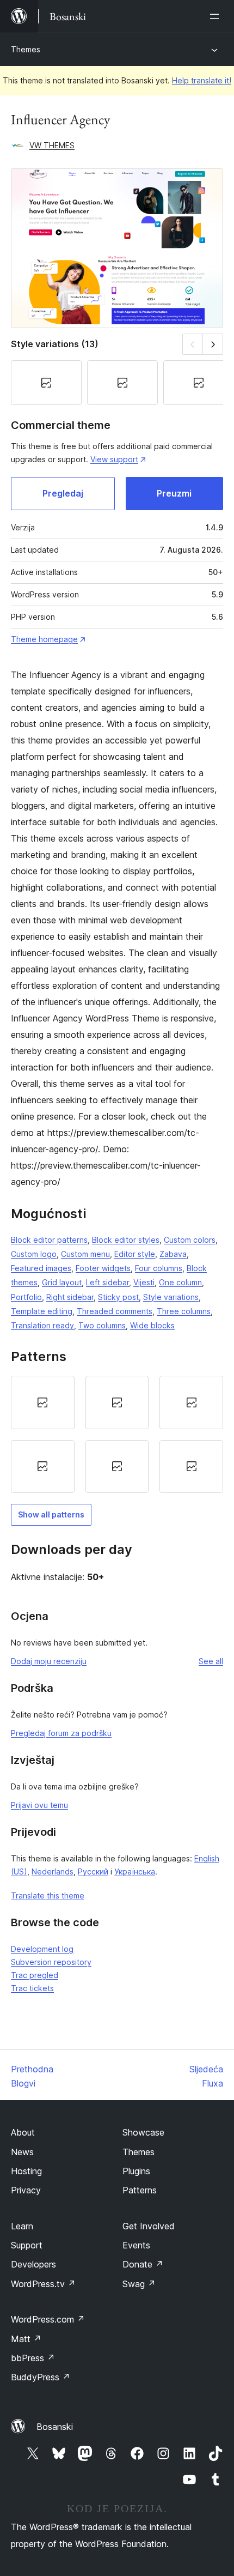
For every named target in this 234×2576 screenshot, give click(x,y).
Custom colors (190, 1240)
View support (114, 459)
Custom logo (34, 1254)
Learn (22, 2226)
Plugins (136, 2171)
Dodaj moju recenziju (49, 1661)
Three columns (184, 1311)
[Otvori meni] (217, 16)
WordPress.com (48, 2319)
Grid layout (62, 1282)
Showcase (143, 2132)
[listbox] (117, 1434)
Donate (143, 2264)
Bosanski (55, 2427)
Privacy (26, 2190)
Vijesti (144, 1282)
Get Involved (149, 2226)
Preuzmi (174, 493)
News (22, 2152)
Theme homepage (44, 639)
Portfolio (26, 1297)
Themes (26, 49)
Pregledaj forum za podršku (61, 1733)
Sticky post (118, 1297)
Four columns (159, 1268)
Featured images (41, 1268)
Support (27, 2245)
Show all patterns (51, 1514)
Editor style (135, 1254)
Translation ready (42, 1325)
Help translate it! (202, 80)
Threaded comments (115, 1311)
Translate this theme (48, 1895)
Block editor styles (126, 1240)
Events (136, 2245)
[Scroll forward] (213, 344)
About (23, 2132)
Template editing (42, 1311)
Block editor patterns (49, 1240)
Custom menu (85, 1254)
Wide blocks (152, 1325)
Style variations (171, 1297)
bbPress (33, 2358)
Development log (42, 1949)
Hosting (26, 2171)
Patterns (140, 2190)
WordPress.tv (43, 2284)
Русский (93, 1871)
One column (180, 1282)
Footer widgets (103, 1268)
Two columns (102, 1325)
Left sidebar (107, 1282)
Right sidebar (70, 1297)
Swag (139, 2284)
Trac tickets (32, 1988)
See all (211, 1661)
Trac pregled (35, 1975)
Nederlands (53, 1871)
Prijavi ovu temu (39, 1805)
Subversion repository (51, 1962)
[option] (43, 1402)
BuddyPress (41, 2377)
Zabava (173, 1254)
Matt (26, 2339)
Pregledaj (63, 493)
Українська (135, 1871)
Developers (33, 2264)
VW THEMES (52, 145)
